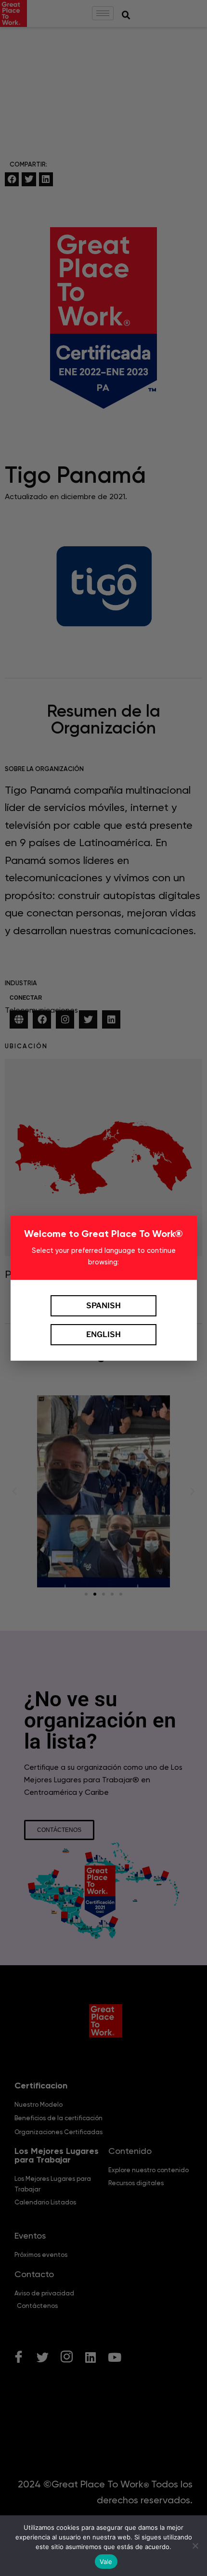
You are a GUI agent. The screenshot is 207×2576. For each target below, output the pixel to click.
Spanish (103, 1306)
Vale (106, 2562)
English (103, 1334)
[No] (195, 2546)
